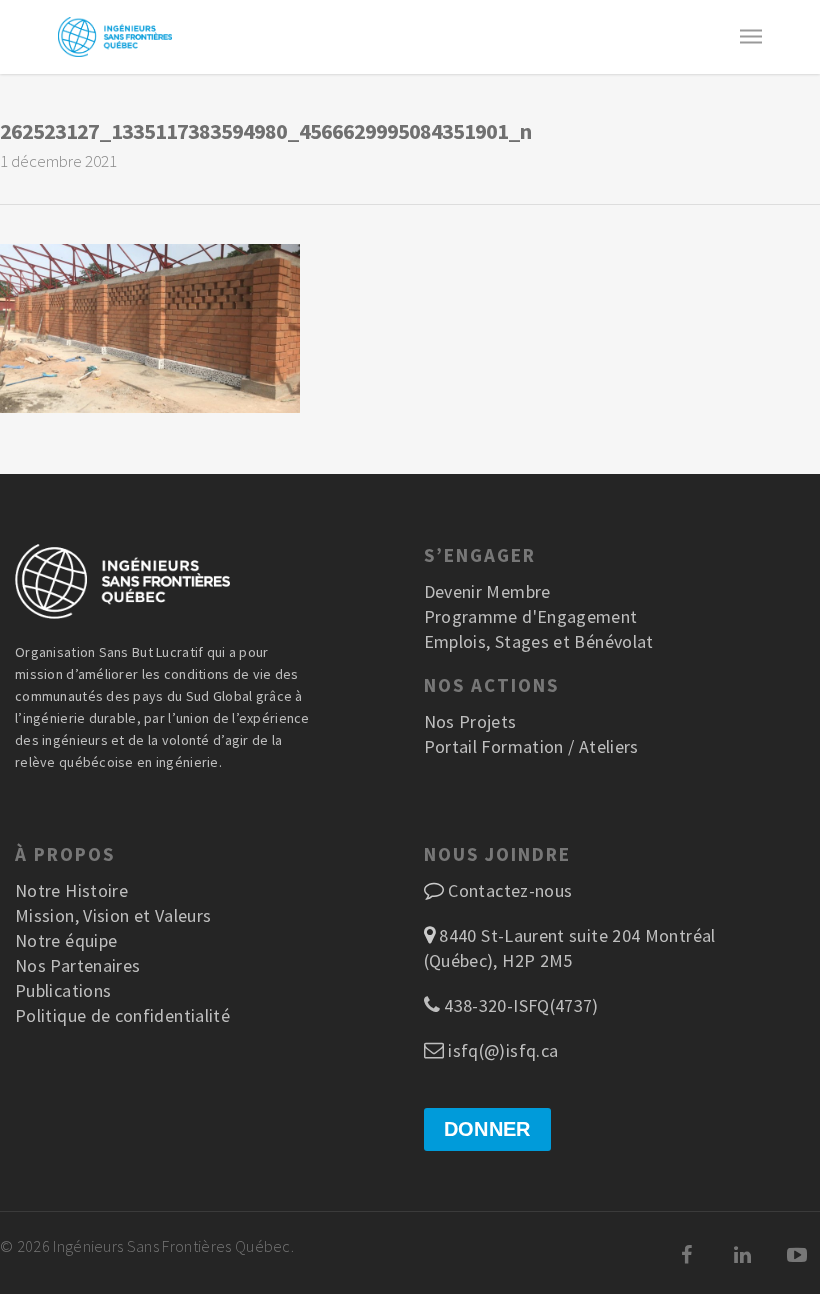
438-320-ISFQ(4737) (519, 1005)
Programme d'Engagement (531, 616)
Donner (487, 1129)
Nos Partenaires (77, 965)
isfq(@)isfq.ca (501, 1050)
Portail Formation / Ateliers (531, 746)
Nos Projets (470, 721)
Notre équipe (66, 940)
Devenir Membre (487, 591)
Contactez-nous (510, 890)
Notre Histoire (71, 890)
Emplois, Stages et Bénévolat (539, 641)
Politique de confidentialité (122, 1015)
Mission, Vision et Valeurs (113, 915)
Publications (63, 990)
